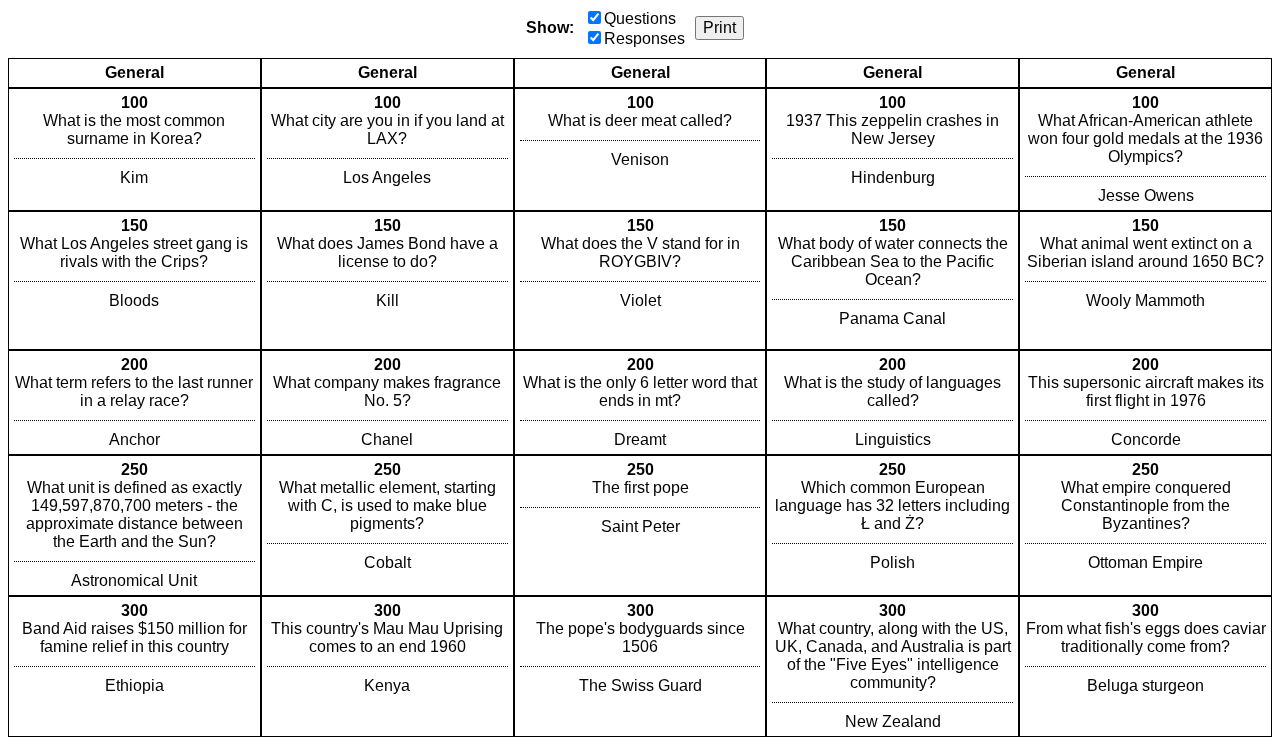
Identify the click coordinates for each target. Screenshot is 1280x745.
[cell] (134, 149)
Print (719, 27)
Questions (640, 18)
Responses (644, 38)
